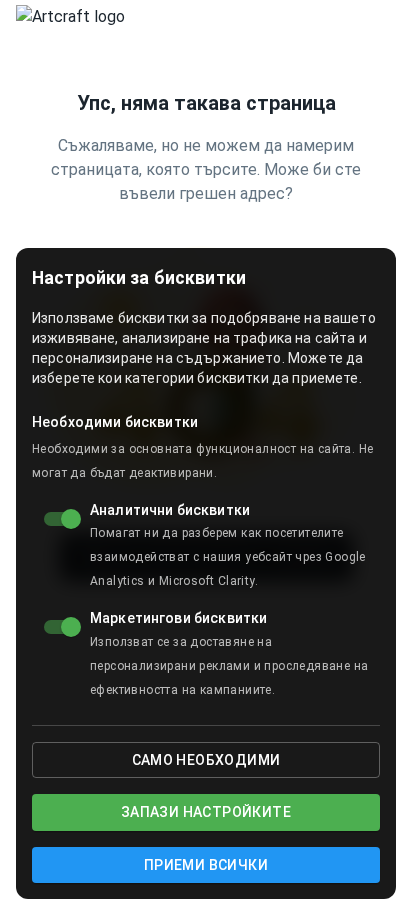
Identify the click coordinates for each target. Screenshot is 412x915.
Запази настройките (206, 812)
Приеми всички (206, 865)
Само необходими (206, 760)
